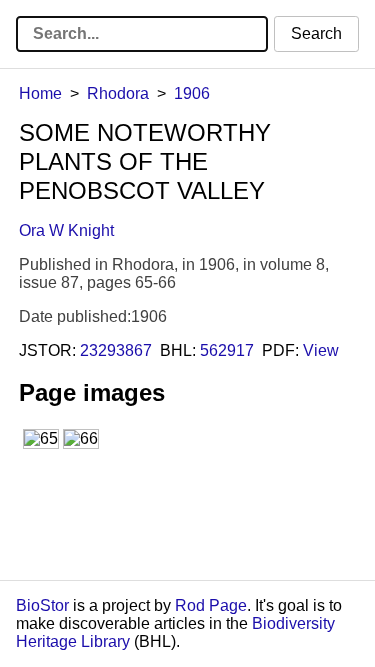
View (321, 350)
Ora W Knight (66, 230)
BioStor (42, 605)
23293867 (116, 350)
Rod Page (211, 605)
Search (316, 33)
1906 (192, 93)
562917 (227, 350)
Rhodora (118, 93)
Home (40, 93)
